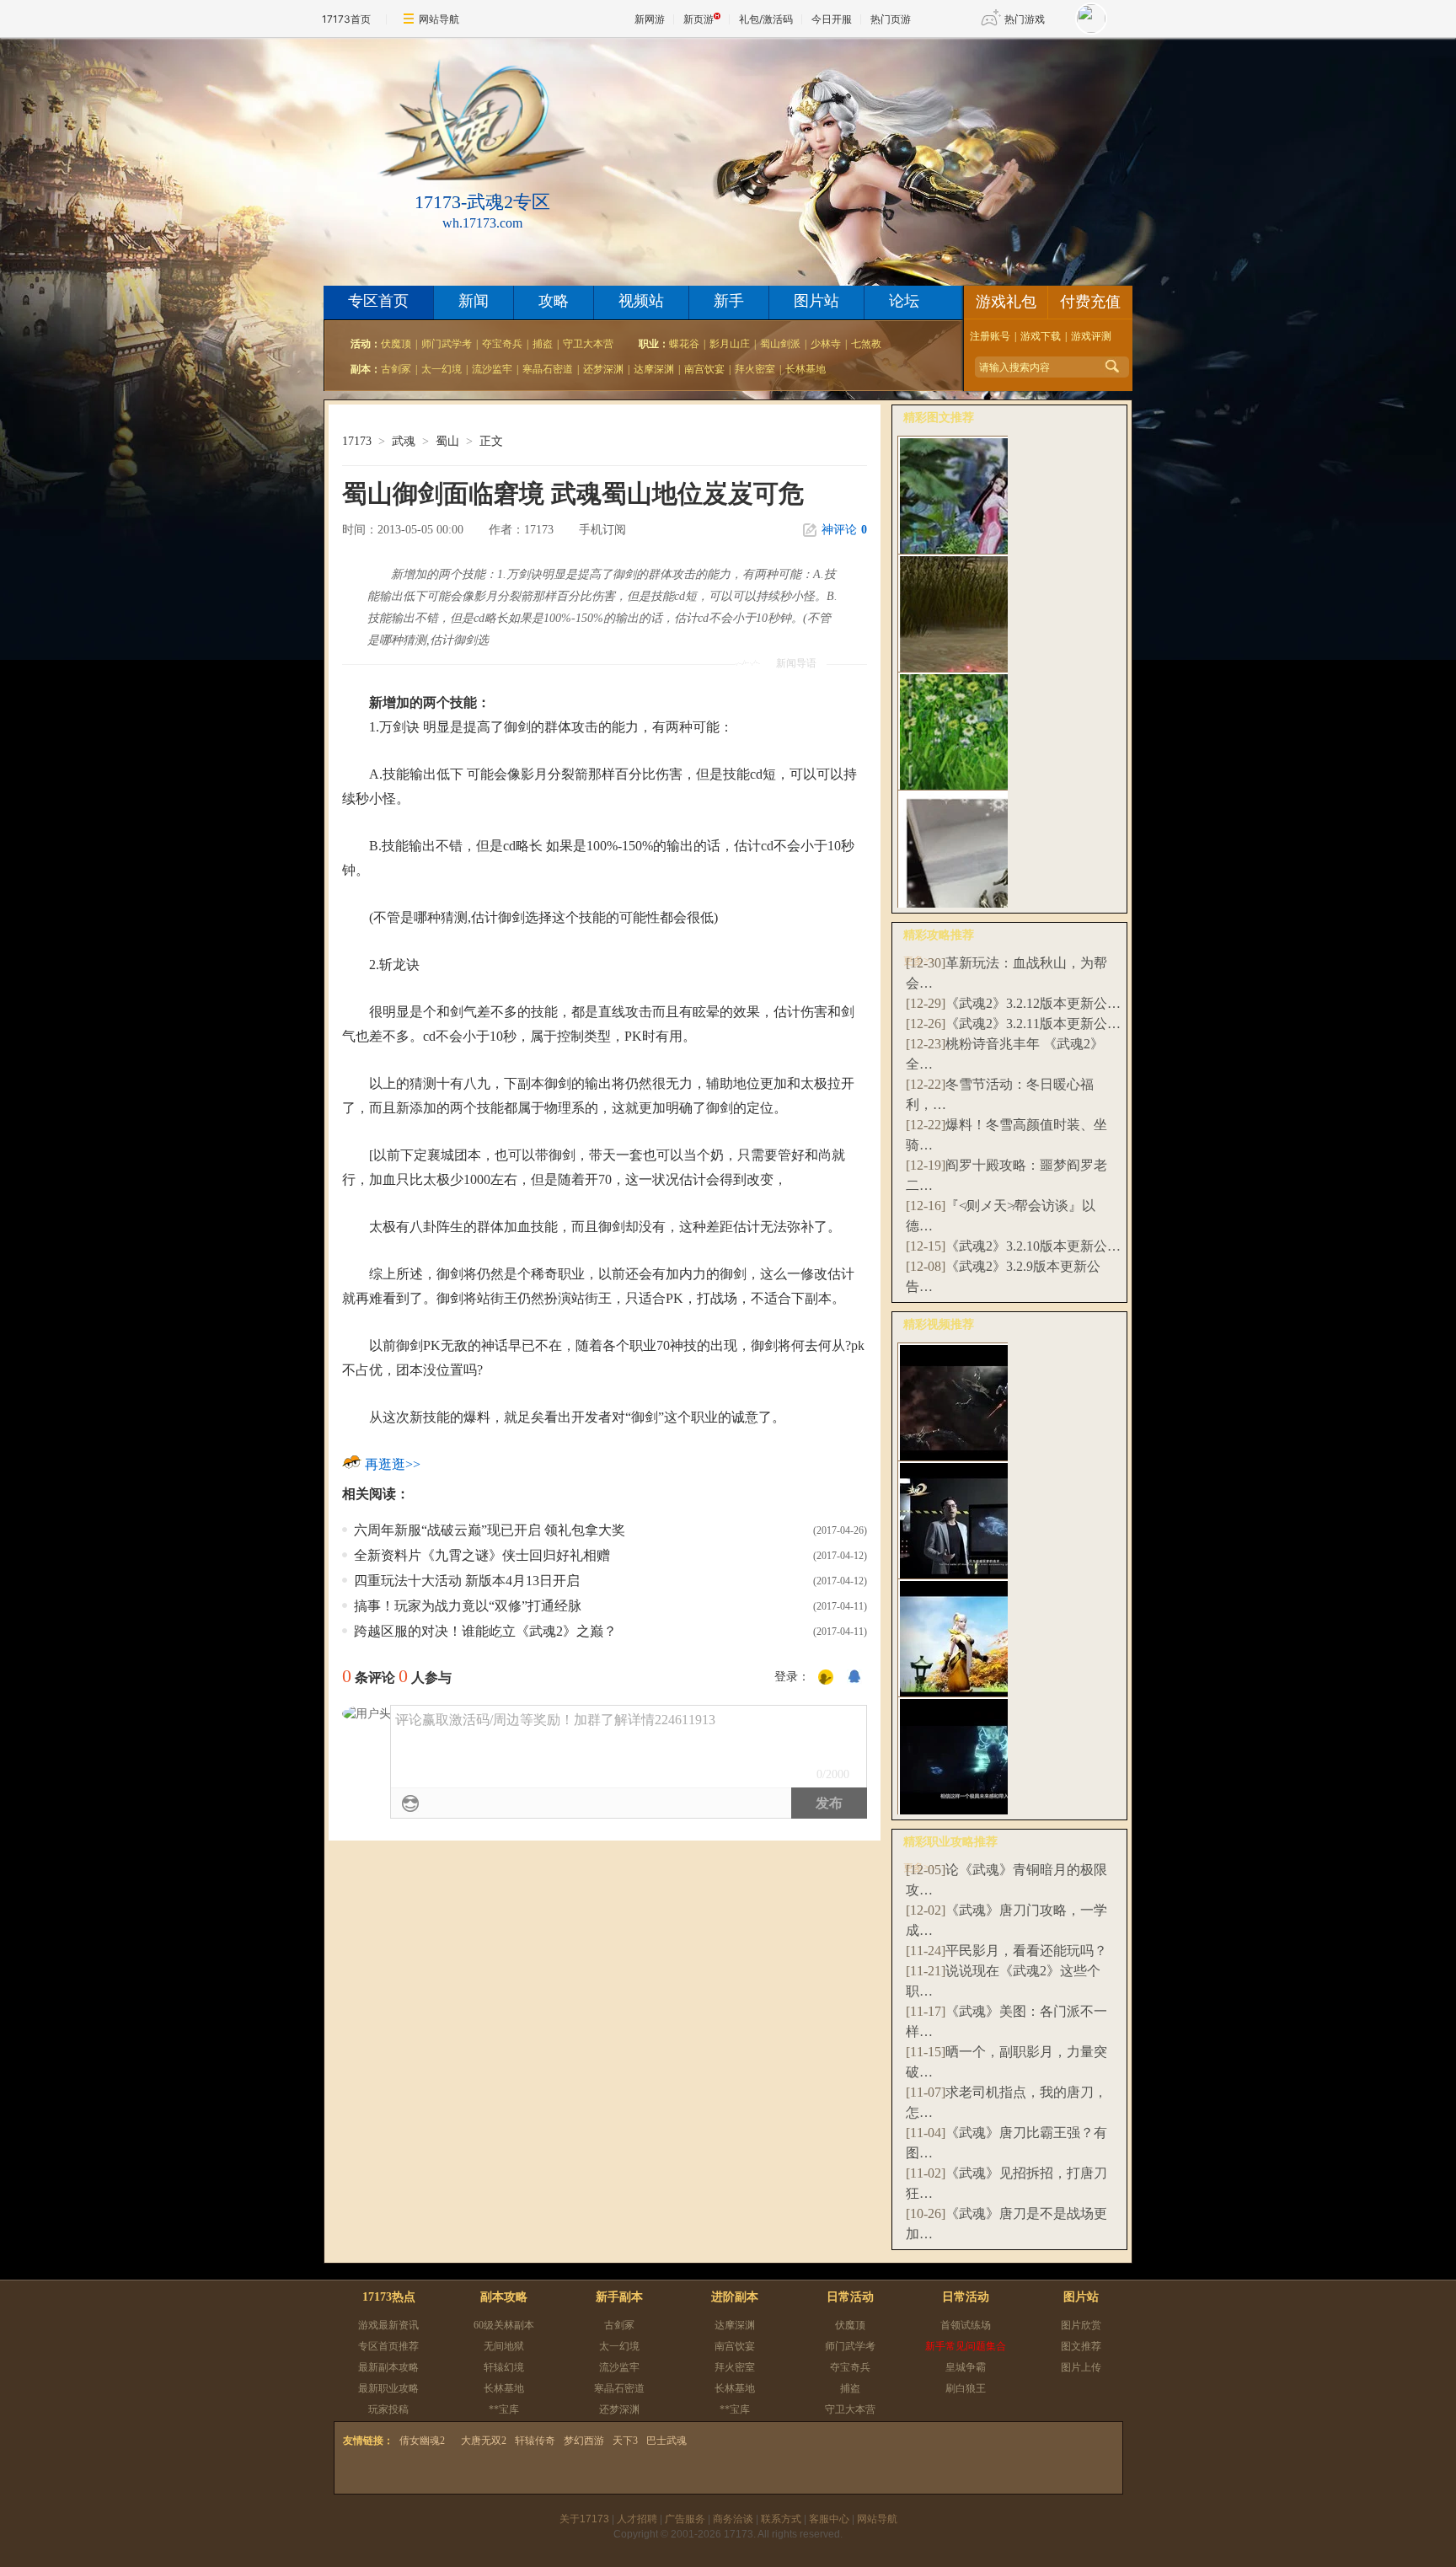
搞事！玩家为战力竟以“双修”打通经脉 (468, 1606)
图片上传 (1081, 2367)
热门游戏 (1025, 19)
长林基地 (806, 369)
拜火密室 (755, 369)
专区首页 (378, 301)
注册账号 (990, 336)
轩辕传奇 (535, 2441)
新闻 (474, 301)
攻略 (554, 301)
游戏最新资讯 (388, 2325)
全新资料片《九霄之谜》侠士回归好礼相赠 (482, 1555)
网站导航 (439, 19)
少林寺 (826, 344)
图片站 (816, 301)
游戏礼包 (1006, 302)
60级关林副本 (504, 2325)
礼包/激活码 (766, 19)
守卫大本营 (588, 344)
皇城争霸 (966, 2367)
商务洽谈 (733, 2519)
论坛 (904, 301)
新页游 (699, 19)
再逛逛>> (393, 1464)
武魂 (404, 441)
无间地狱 (504, 2346)
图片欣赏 (1081, 2325)
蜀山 (447, 441)
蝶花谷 (684, 344)
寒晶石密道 (548, 369)
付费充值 (1090, 302)
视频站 (641, 301)
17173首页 (346, 19)
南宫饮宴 (704, 369)
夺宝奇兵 (502, 344)
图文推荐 (1081, 2346)
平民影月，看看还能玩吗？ (1026, 1951)
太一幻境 (442, 369)
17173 (357, 441)
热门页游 (891, 19)
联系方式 (781, 2519)
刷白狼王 (966, 2388)
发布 (829, 1803)
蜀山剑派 (780, 344)
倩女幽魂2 (422, 2441)
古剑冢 (396, 369)
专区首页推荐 (388, 2346)
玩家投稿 (388, 2409)
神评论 (844, 530)
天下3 (625, 2441)
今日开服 (832, 19)
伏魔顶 (396, 344)
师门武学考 (447, 344)
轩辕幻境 (504, 2367)
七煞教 (866, 344)
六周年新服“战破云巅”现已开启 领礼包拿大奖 (490, 1530)
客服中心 (829, 2519)
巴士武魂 (666, 2441)
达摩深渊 (654, 369)
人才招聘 (637, 2519)
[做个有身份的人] (826, 1678)
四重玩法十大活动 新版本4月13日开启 (467, 1581)
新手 (729, 301)
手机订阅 (602, 530)
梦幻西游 (584, 2441)
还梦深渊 (603, 369)
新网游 (650, 19)
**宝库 (504, 2409)
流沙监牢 (492, 369)
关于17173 (584, 2519)
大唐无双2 (484, 2441)
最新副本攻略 (388, 2367)
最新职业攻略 (388, 2388)
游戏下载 (1041, 336)
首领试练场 (966, 2325)
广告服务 (685, 2519)
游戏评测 (1091, 336)
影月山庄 (730, 344)
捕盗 (543, 344)
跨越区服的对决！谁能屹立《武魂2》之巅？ (485, 1631)
